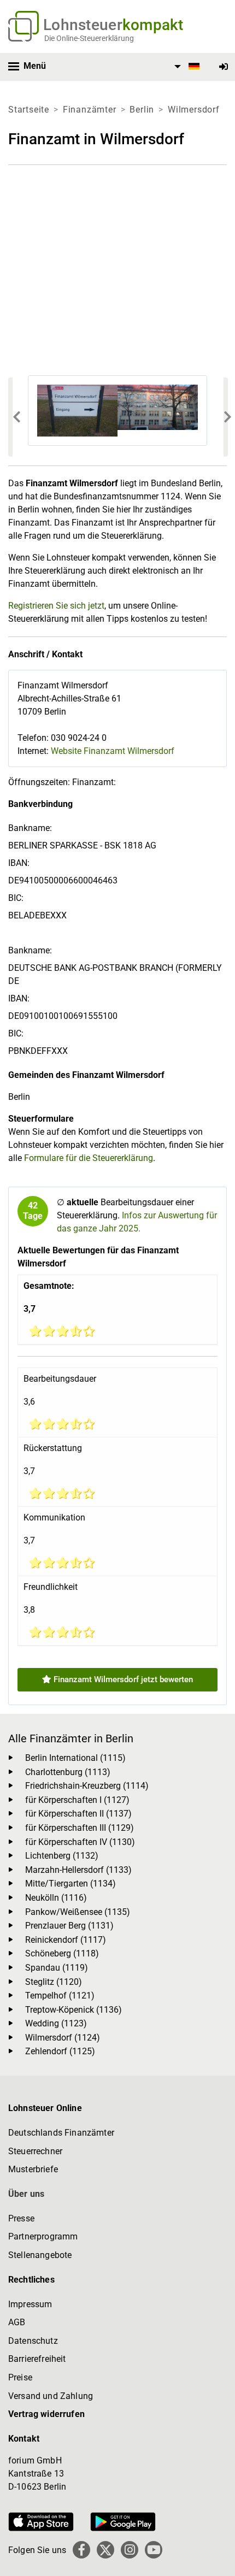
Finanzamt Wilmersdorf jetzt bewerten (122, 1679)
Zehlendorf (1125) (60, 2051)
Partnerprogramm (43, 2236)
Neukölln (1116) (56, 1898)
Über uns (26, 2194)
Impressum (30, 2304)
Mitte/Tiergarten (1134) (70, 1884)
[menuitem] (185, 67)
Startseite (29, 110)
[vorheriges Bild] (10, 417)
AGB (17, 2322)
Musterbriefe (33, 2169)
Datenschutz (33, 2341)
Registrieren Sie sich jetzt (56, 606)
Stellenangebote (40, 2255)
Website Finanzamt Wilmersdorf (113, 751)
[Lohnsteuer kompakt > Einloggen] (224, 67)
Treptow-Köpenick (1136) (74, 2010)
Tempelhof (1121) (60, 1996)
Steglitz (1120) (54, 1982)
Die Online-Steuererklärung (89, 38)
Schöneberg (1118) (62, 1953)
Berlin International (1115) (75, 1758)
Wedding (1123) (56, 2023)
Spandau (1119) (57, 1968)
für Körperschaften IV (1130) (80, 1842)
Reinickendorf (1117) (66, 1940)
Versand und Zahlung (51, 2396)
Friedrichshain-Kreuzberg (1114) (87, 1786)
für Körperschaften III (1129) (80, 1828)
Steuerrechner (35, 2151)
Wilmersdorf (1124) (63, 2038)
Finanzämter (90, 110)
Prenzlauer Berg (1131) (69, 1926)
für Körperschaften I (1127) (77, 1800)
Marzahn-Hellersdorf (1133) (78, 1870)
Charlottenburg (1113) (68, 1772)
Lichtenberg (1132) (62, 1856)
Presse (21, 2218)
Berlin (142, 110)
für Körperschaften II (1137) (78, 1814)
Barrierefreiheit (37, 2359)
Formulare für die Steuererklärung (89, 1158)
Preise (20, 2377)
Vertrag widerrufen (46, 2414)
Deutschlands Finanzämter (61, 2133)
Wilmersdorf (194, 110)
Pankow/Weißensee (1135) (78, 1912)
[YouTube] (154, 2550)
